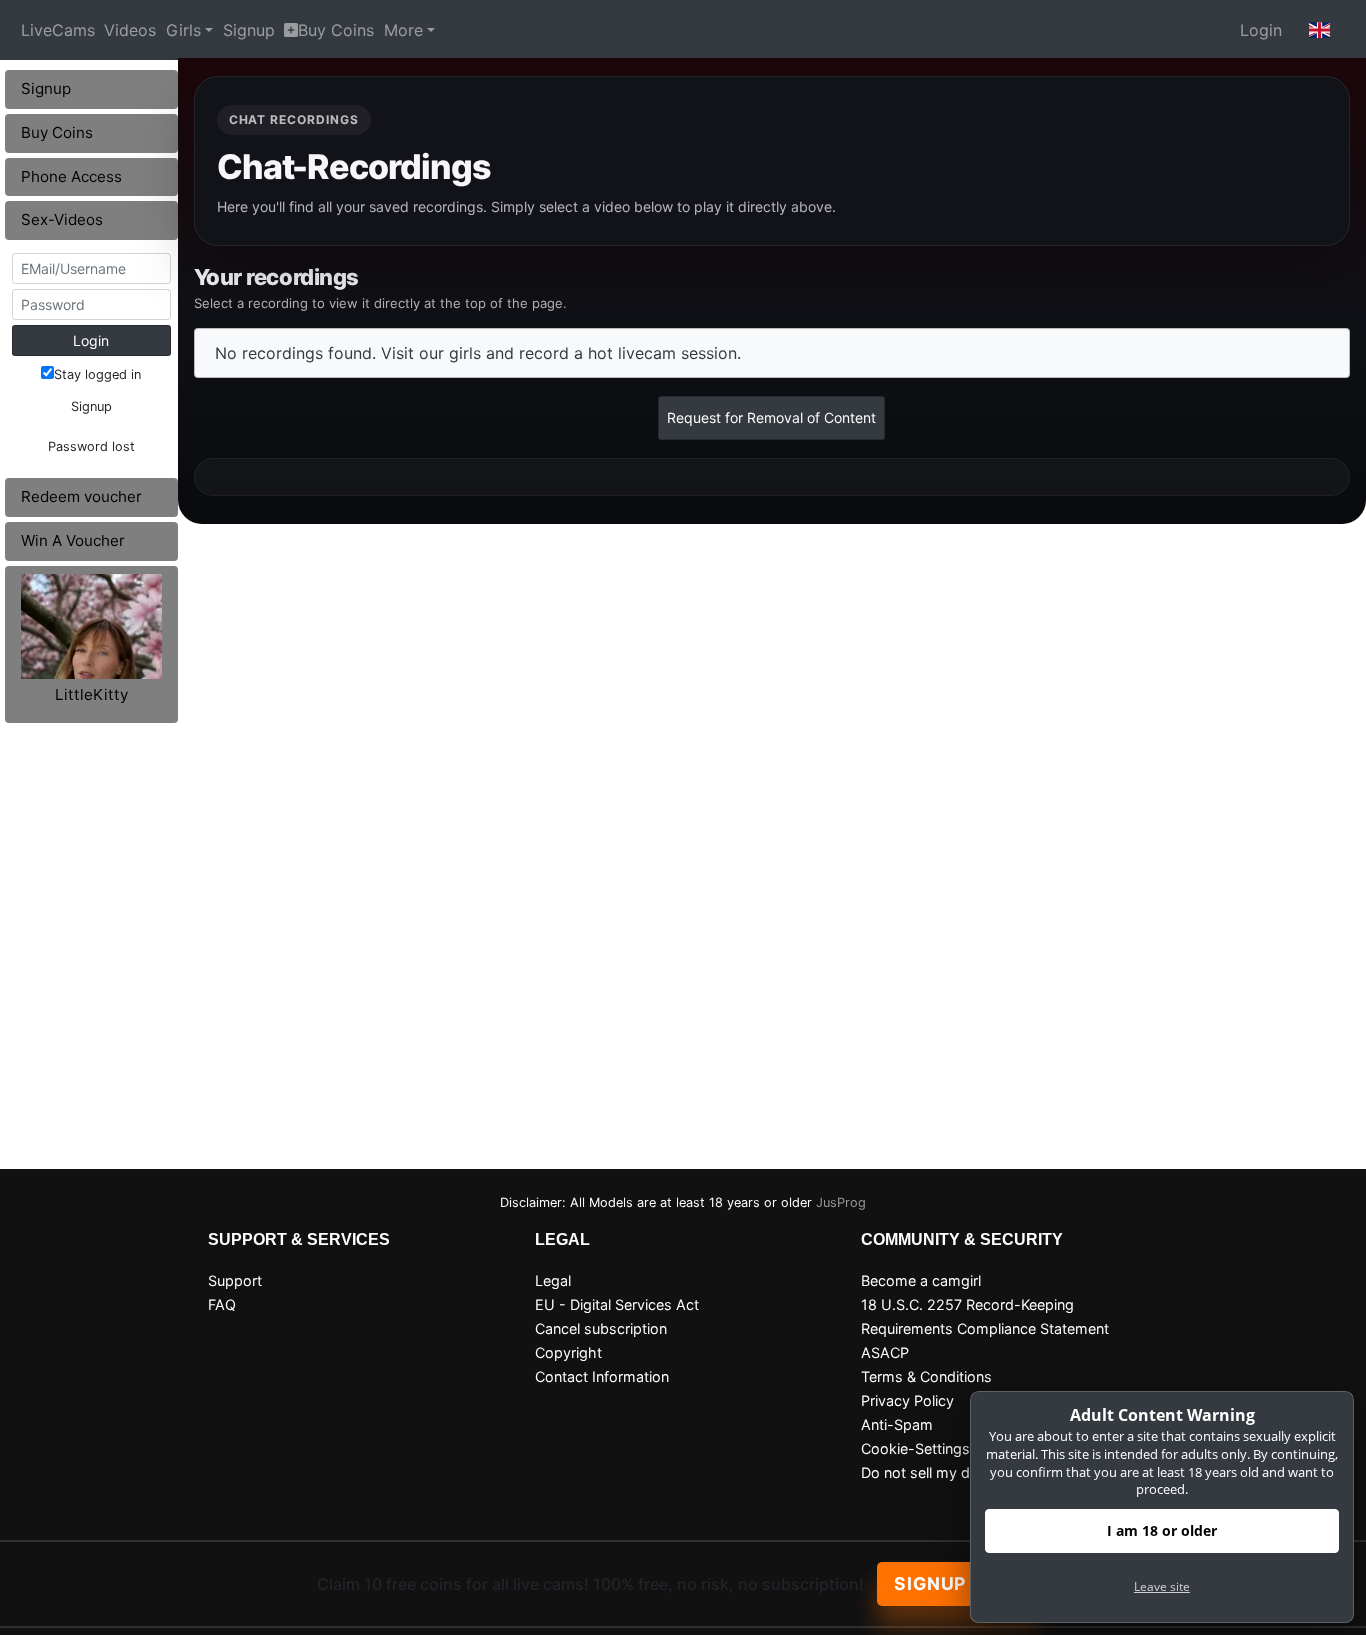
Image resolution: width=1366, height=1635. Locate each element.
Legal (553, 1280)
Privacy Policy (907, 1400)
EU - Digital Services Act (617, 1304)
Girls (183, 30)
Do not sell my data (926, 1472)
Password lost (91, 446)
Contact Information (602, 1376)
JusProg (841, 1202)
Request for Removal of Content (771, 417)
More (403, 30)
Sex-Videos (62, 219)
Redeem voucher (81, 496)
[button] (1320, 30)
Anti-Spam (897, 1424)
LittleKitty (91, 694)
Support (235, 1280)
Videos (130, 30)
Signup (249, 30)
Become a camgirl (921, 1280)
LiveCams (58, 30)
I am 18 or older (1162, 1530)
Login (1261, 30)
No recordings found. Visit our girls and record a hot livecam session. (478, 353)
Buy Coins (336, 30)
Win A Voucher (73, 540)
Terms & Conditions (926, 1376)
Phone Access (71, 176)
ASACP (885, 1352)
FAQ (222, 1304)
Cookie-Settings (915, 1448)
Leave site (1162, 1586)
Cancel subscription (601, 1328)
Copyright (568, 1352)
